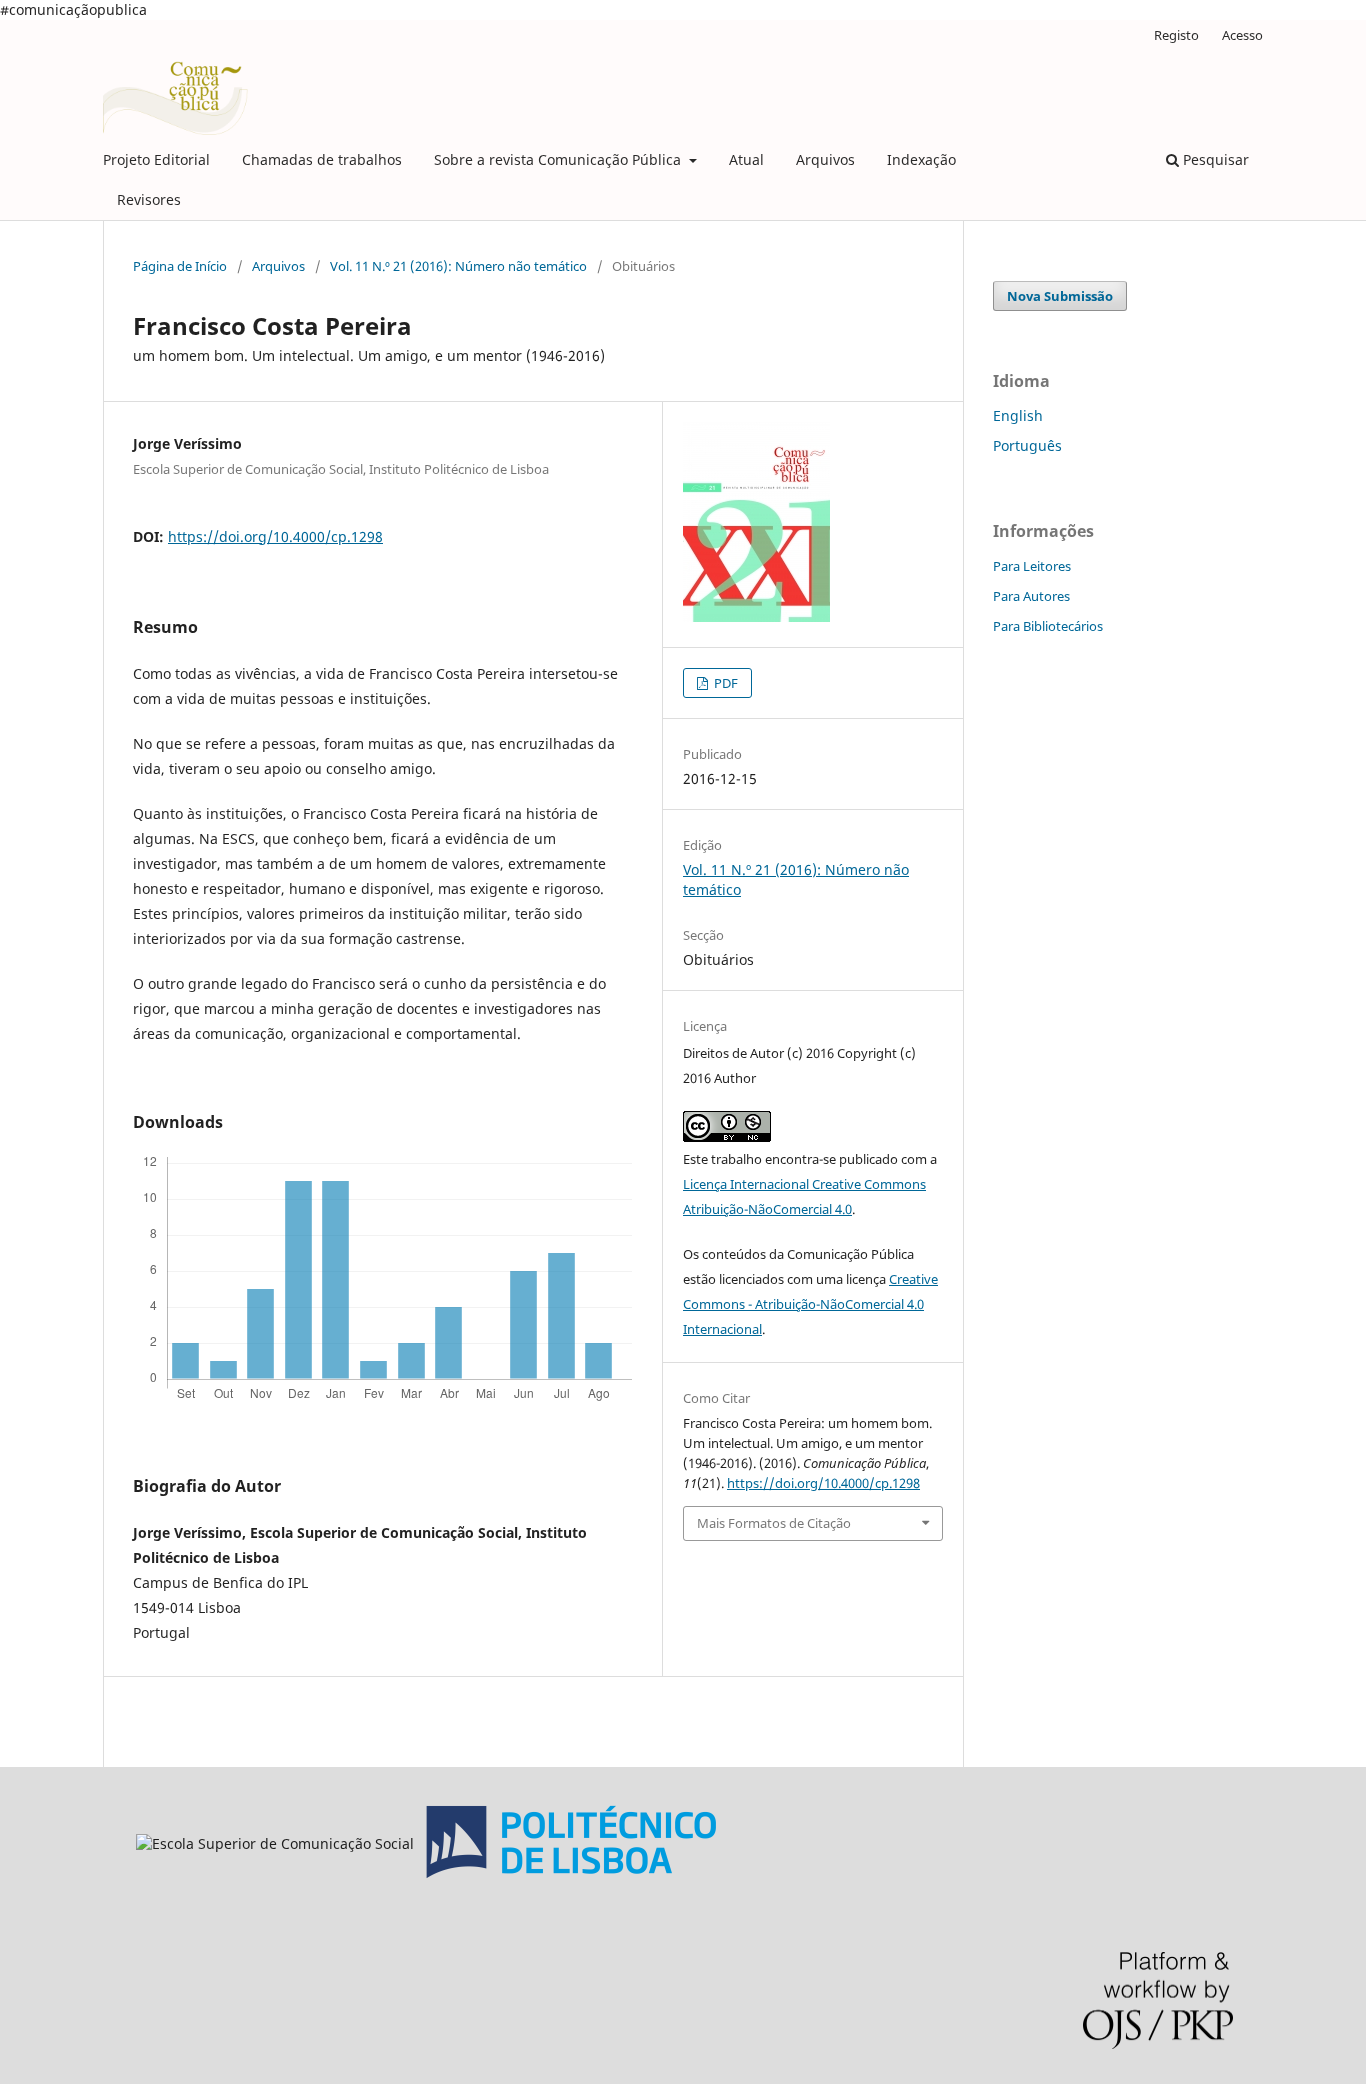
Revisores (149, 199)
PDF (724, 683)
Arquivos (825, 159)
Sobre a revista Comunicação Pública (559, 159)
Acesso (1242, 35)
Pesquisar (1214, 159)
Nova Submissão (1060, 296)
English (1018, 415)
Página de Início (180, 266)
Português (1027, 445)
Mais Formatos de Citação (774, 1523)
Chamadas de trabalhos (322, 159)
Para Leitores (1032, 566)
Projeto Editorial (156, 159)
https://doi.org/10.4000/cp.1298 (275, 536)
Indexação (921, 159)
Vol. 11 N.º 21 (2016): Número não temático (458, 266)
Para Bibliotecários (1048, 626)
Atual (746, 159)
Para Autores (1031, 596)
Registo (1176, 35)
